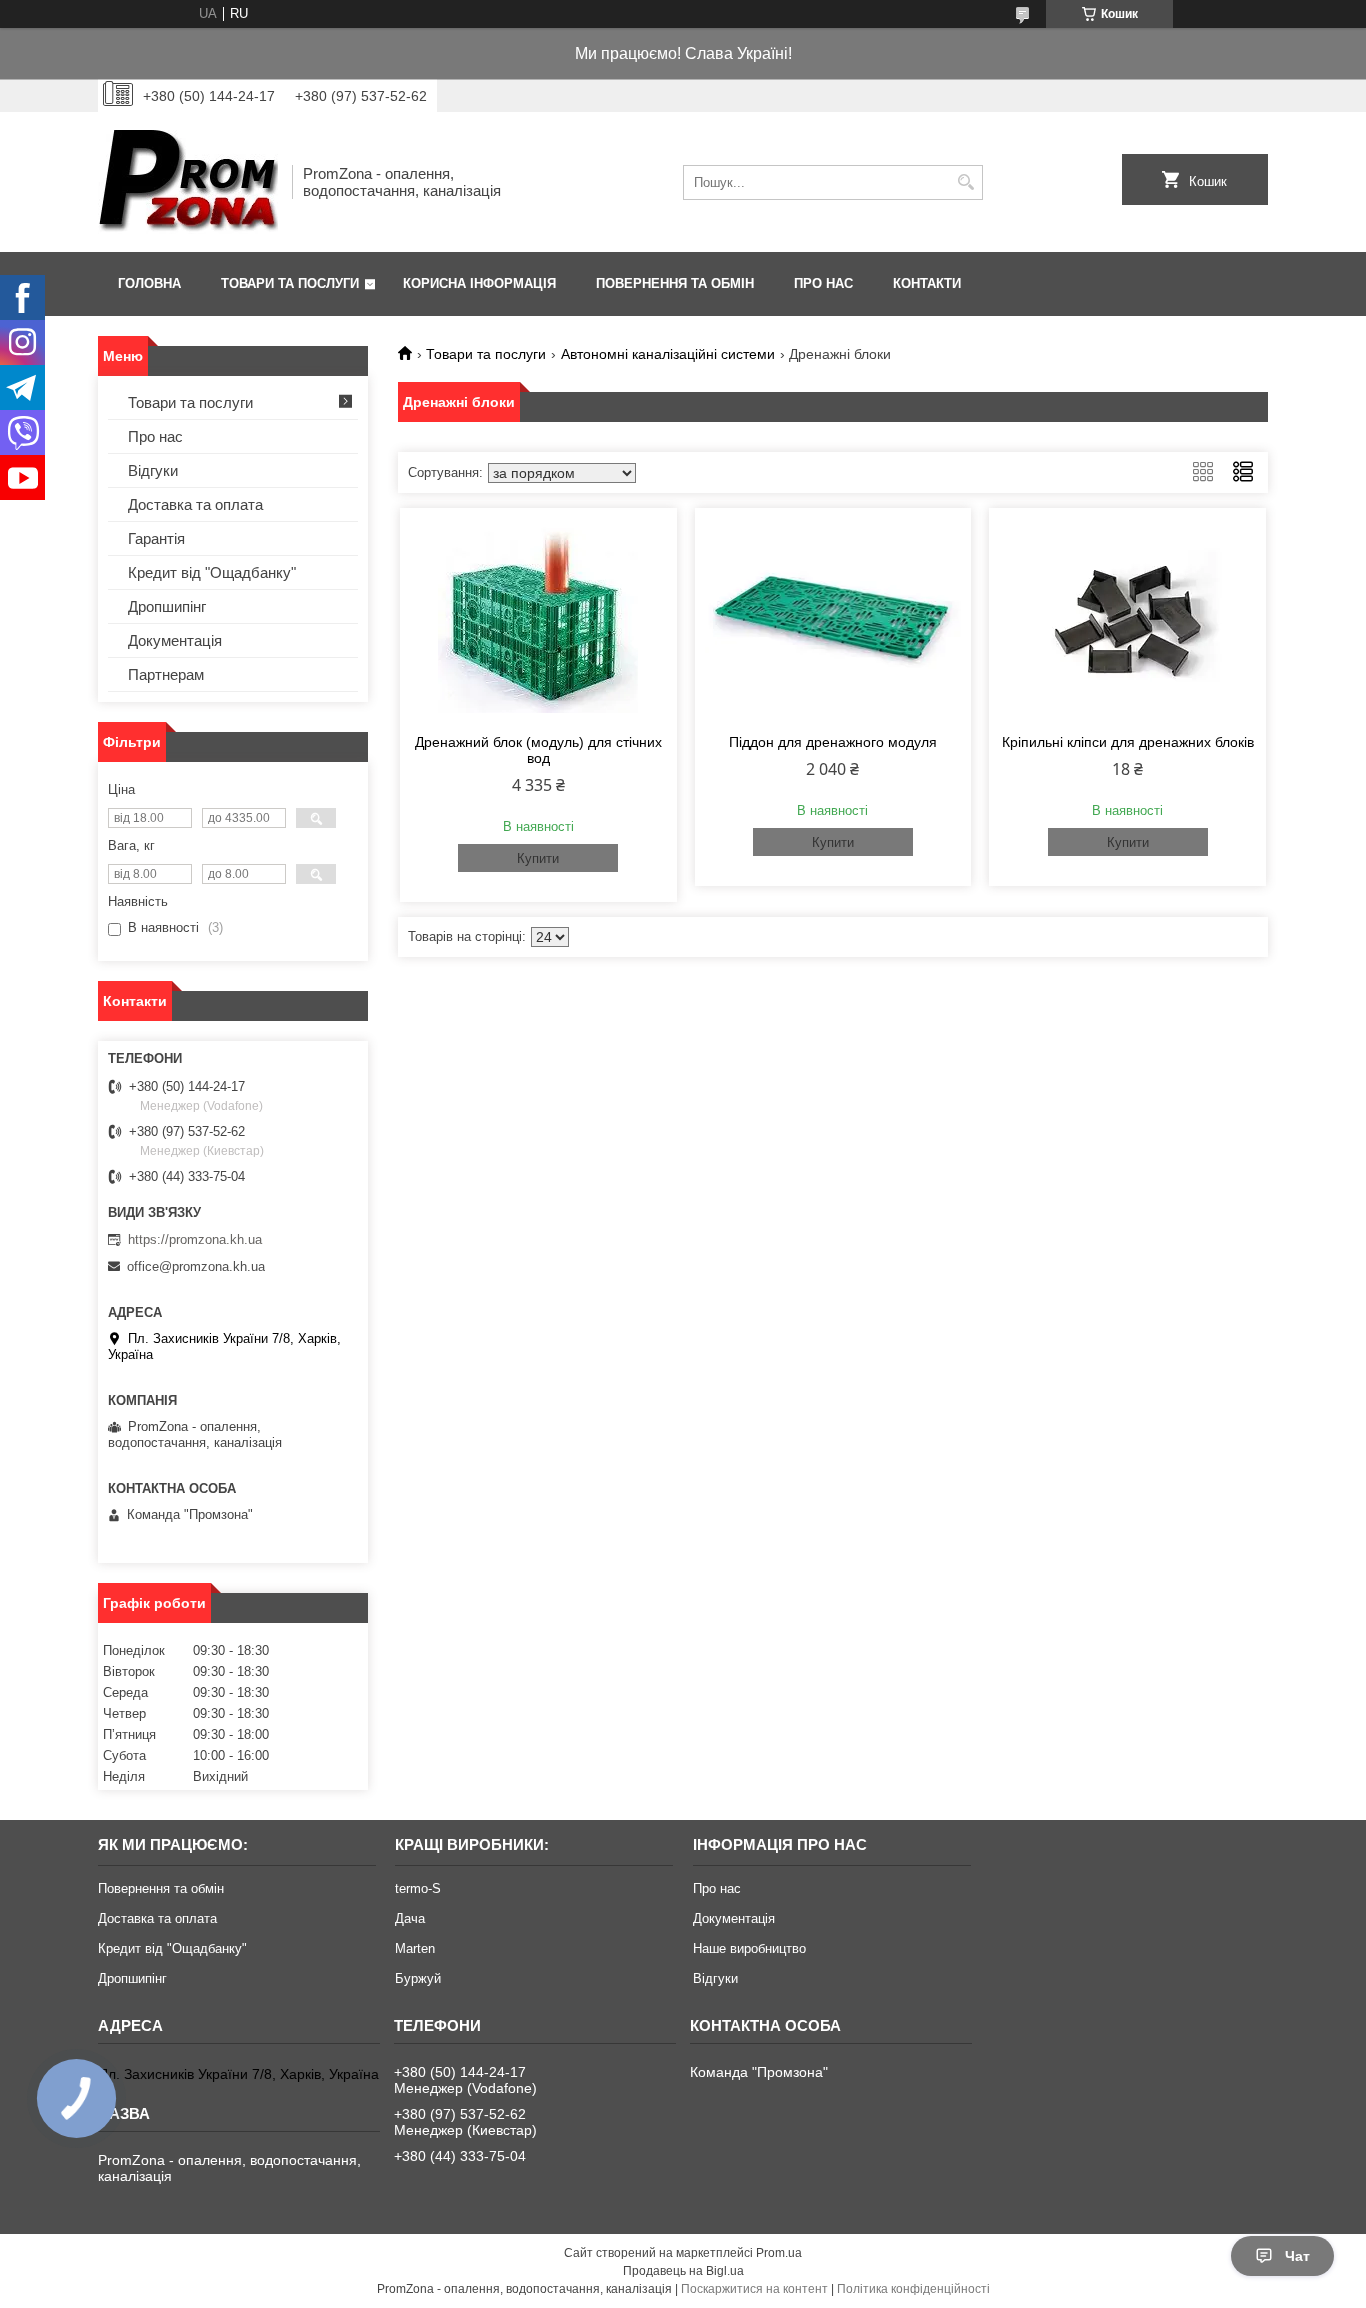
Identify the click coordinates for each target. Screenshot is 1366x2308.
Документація (175, 640)
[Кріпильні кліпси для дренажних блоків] (1127, 618)
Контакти (927, 283)
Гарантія (156, 538)
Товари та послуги (290, 283)
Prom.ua (779, 2253)
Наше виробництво (749, 1948)
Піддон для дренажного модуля (833, 742)
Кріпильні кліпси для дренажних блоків (1128, 742)
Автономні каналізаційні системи (668, 354)
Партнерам (166, 674)
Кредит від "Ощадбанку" (212, 572)
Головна (149, 283)
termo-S (418, 1888)
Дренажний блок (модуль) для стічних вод (538, 750)
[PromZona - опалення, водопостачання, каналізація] (188, 182)
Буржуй (418, 1978)
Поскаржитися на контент (754, 2289)
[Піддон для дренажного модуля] (833, 618)
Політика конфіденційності (913, 2289)
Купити (538, 858)
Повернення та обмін (675, 283)
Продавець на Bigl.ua (683, 2271)
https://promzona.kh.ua (195, 1239)
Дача (410, 1918)
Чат (1297, 2256)
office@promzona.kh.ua (196, 1266)
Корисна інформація (479, 283)
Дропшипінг (167, 606)
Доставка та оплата (195, 504)
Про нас (823, 283)
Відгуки (153, 470)
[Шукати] (965, 182)
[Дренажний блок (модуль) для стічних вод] (538, 618)
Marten (415, 1948)
